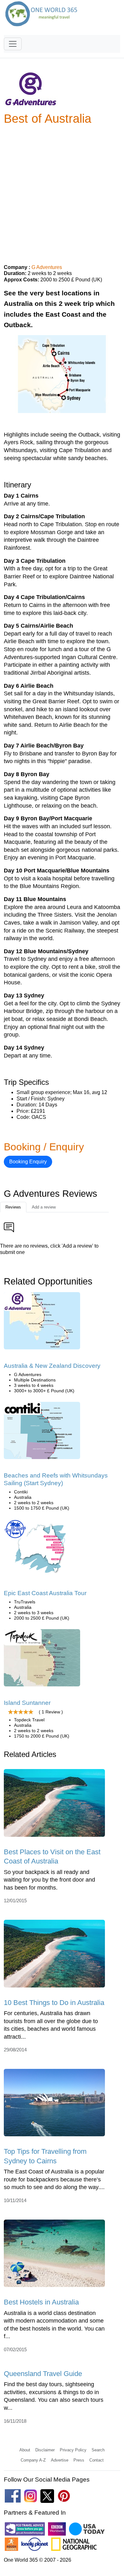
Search (98, 2450)
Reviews (13, 1207)
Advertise (60, 2460)
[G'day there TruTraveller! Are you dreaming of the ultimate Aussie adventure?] (42, 1550)
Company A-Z (33, 2460)
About (25, 2450)
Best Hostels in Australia (41, 2302)
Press (79, 2460)
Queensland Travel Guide (43, 2374)
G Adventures (47, 267)
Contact (96, 2460)
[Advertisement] (62, 192)
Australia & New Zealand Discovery (52, 1366)
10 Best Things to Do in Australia (54, 2003)
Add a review (44, 1207)
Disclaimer (45, 2450)
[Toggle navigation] (13, 44)
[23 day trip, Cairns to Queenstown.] (42, 1323)
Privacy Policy (73, 2450)
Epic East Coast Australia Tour (45, 1593)
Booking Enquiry (28, 1162)
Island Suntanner (27, 1703)
